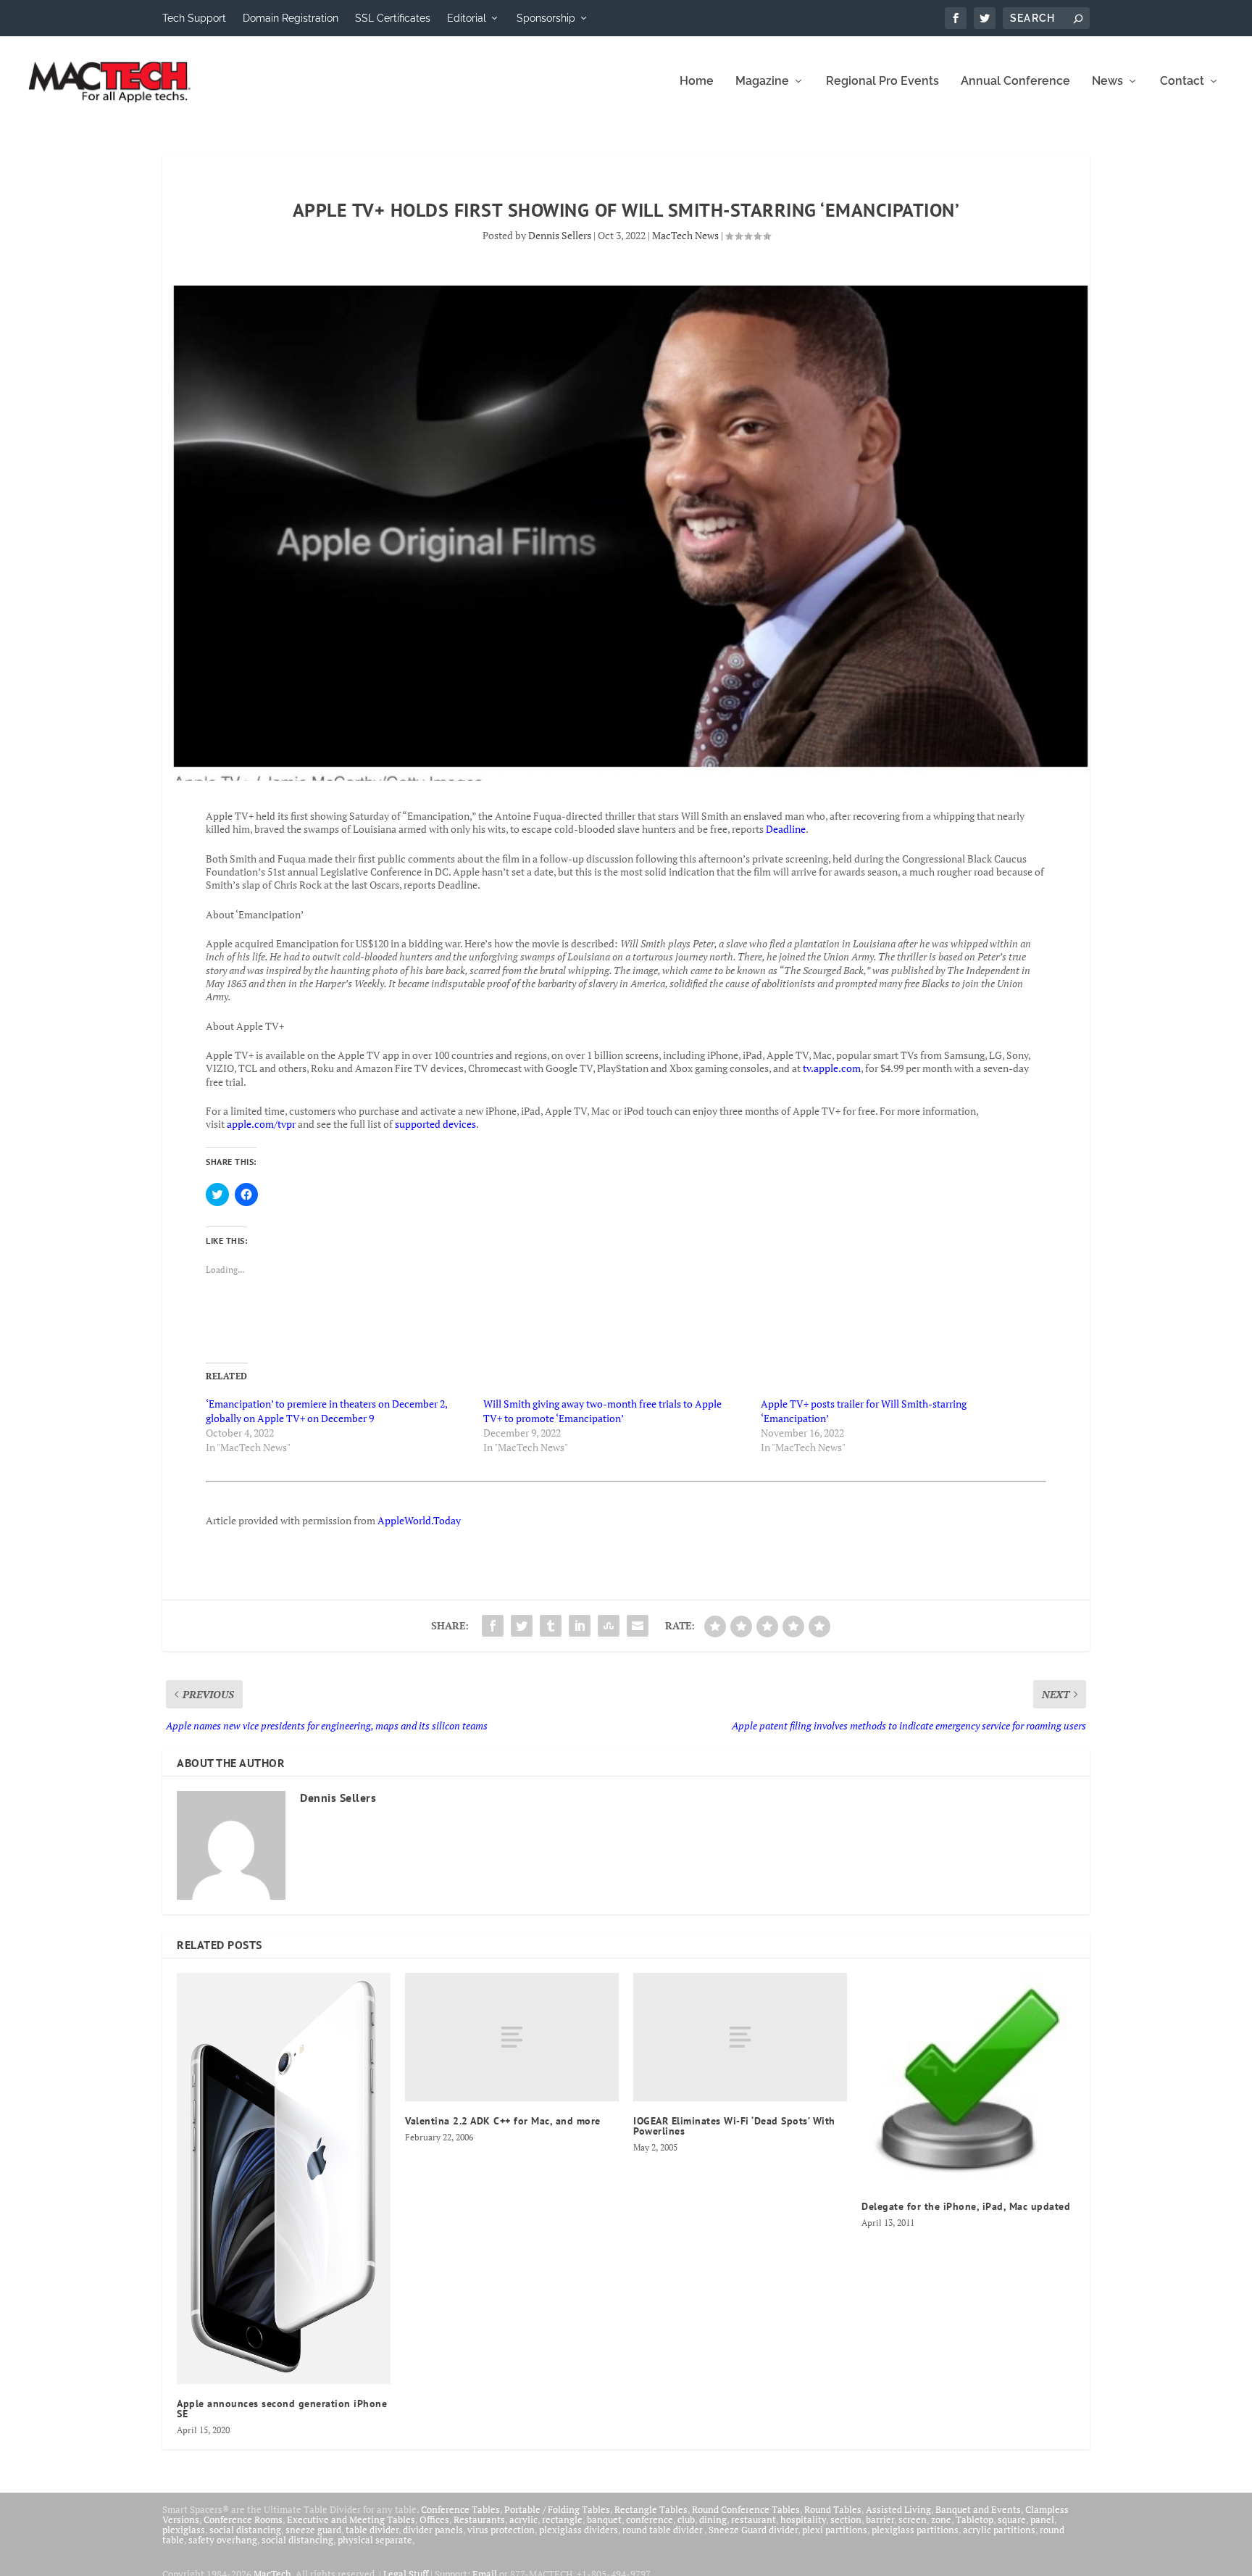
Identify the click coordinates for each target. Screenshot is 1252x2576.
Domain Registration (291, 18)
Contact (1182, 82)
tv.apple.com (832, 1068)
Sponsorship (546, 18)
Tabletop (975, 2519)
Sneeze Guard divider (753, 2530)
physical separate (375, 2540)
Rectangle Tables (651, 2509)
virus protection (501, 2530)
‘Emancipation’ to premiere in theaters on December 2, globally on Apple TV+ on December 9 (326, 1411)
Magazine (762, 82)
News (1107, 82)
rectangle (562, 2519)
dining (713, 2519)
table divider (372, 2530)
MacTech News (685, 235)
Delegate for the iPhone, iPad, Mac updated (966, 2206)
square (1012, 2519)
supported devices (434, 1124)
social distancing (245, 2530)
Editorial (467, 18)
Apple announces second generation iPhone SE (282, 2409)
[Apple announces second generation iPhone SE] (284, 2178)
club (686, 2519)
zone (941, 2519)
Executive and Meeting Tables (351, 2519)
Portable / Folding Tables (557, 2509)
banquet (604, 2519)
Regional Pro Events (882, 82)
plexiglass (184, 2530)
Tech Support (194, 18)
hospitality (803, 2519)
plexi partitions (835, 2530)
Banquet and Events (978, 2509)
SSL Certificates (393, 18)
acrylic (523, 2519)
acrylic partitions (999, 2530)
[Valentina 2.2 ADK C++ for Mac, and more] (512, 2037)
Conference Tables (460, 2509)
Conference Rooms (243, 2519)
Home (697, 82)
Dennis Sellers (560, 235)
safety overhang (223, 2540)
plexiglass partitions (915, 2530)
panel (1042, 2519)
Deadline (786, 829)
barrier (880, 2519)
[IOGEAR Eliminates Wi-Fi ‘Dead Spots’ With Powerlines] (740, 2037)
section (846, 2519)
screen (913, 2519)
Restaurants (479, 2519)
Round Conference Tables (746, 2509)
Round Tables (833, 2509)
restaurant (754, 2519)
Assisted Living (898, 2509)
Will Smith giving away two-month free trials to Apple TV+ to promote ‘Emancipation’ (602, 1411)
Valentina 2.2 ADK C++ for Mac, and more (503, 2121)
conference (650, 2519)
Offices (434, 2519)
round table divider (663, 2530)
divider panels (433, 2530)
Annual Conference (1015, 82)
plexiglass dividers (579, 2530)
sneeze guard (313, 2530)
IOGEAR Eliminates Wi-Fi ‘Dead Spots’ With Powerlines (734, 2126)
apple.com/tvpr (261, 1124)
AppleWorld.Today (419, 1520)
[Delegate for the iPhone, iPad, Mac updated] (968, 2080)
